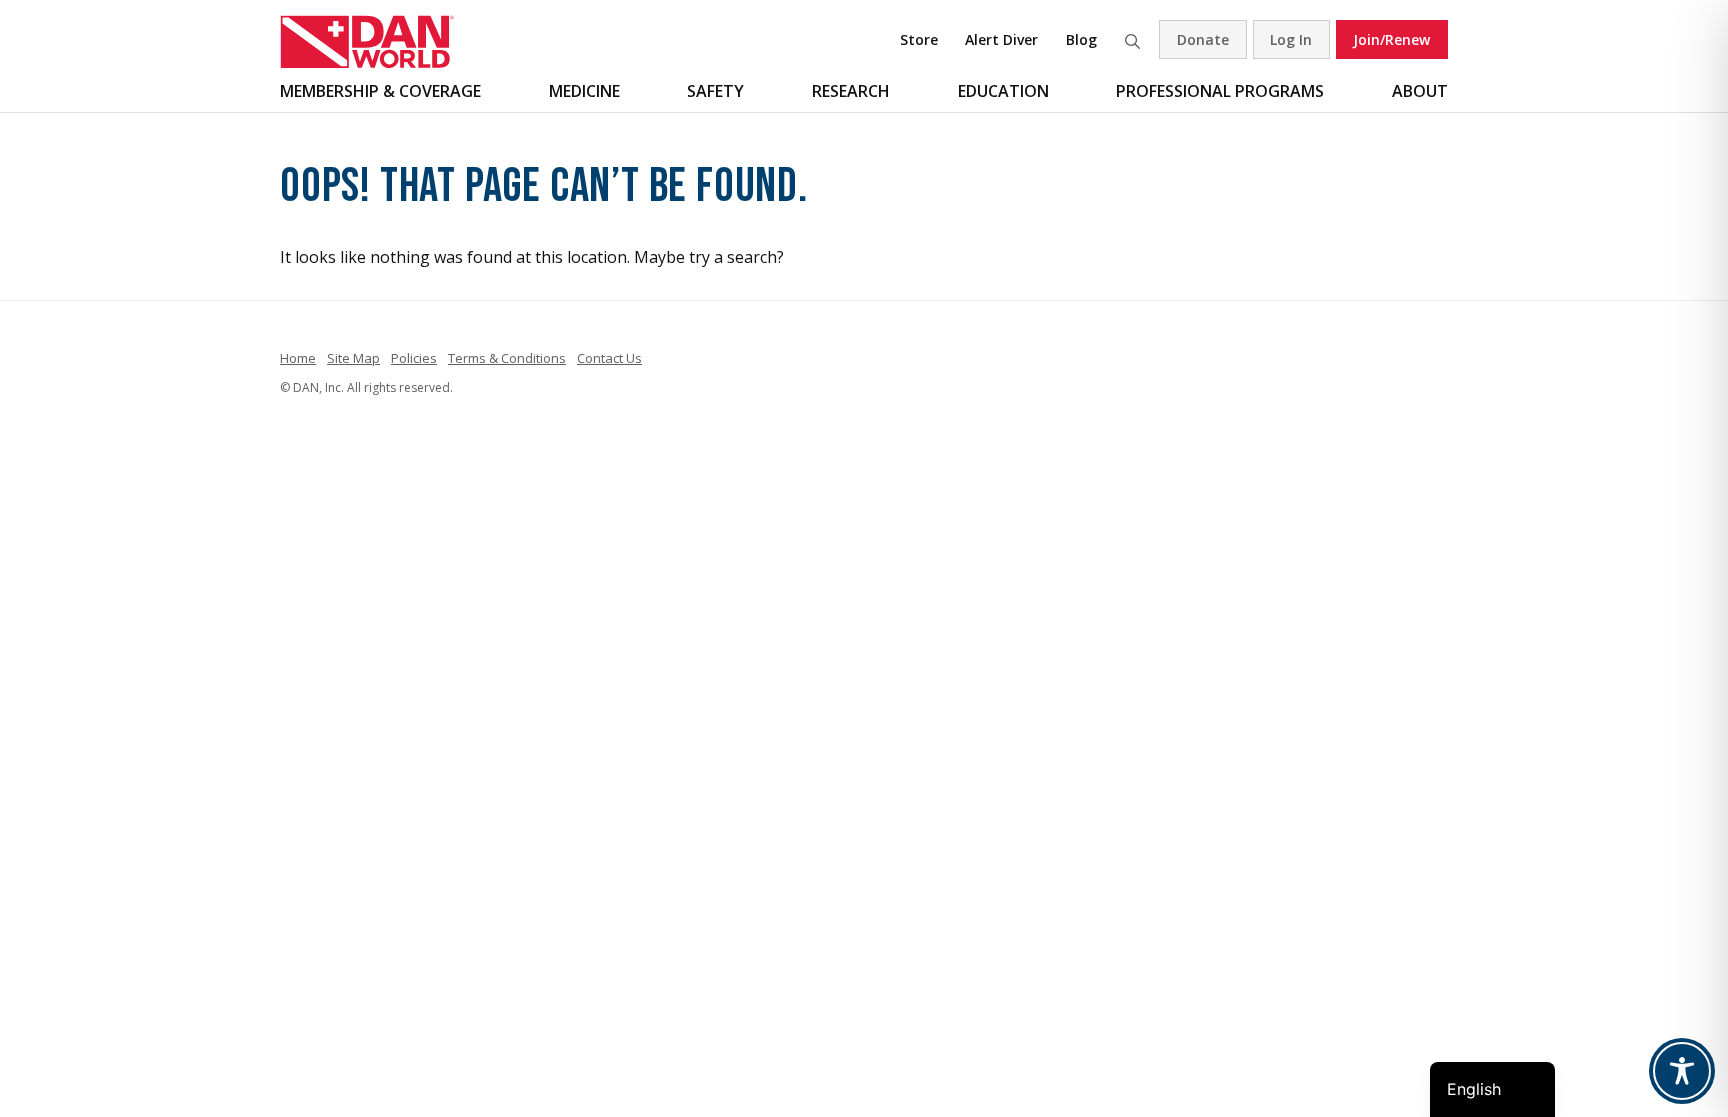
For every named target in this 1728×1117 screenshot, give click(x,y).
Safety (715, 91)
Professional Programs (1220, 91)
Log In (1291, 39)
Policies (414, 358)
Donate (1203, 39)
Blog (1081, 39)
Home (298, 358)
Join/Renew (1391, 39)
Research (851, 91)
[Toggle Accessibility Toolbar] (1682, 1071)
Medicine (584, 91)
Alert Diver (1001, 39)
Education (1003, 91)
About (1420, 91)
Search (1132, 39)
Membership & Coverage (380, 91)
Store (919, 39)
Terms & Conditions (507, 358)
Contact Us (609, 358)
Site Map (353, 358)
